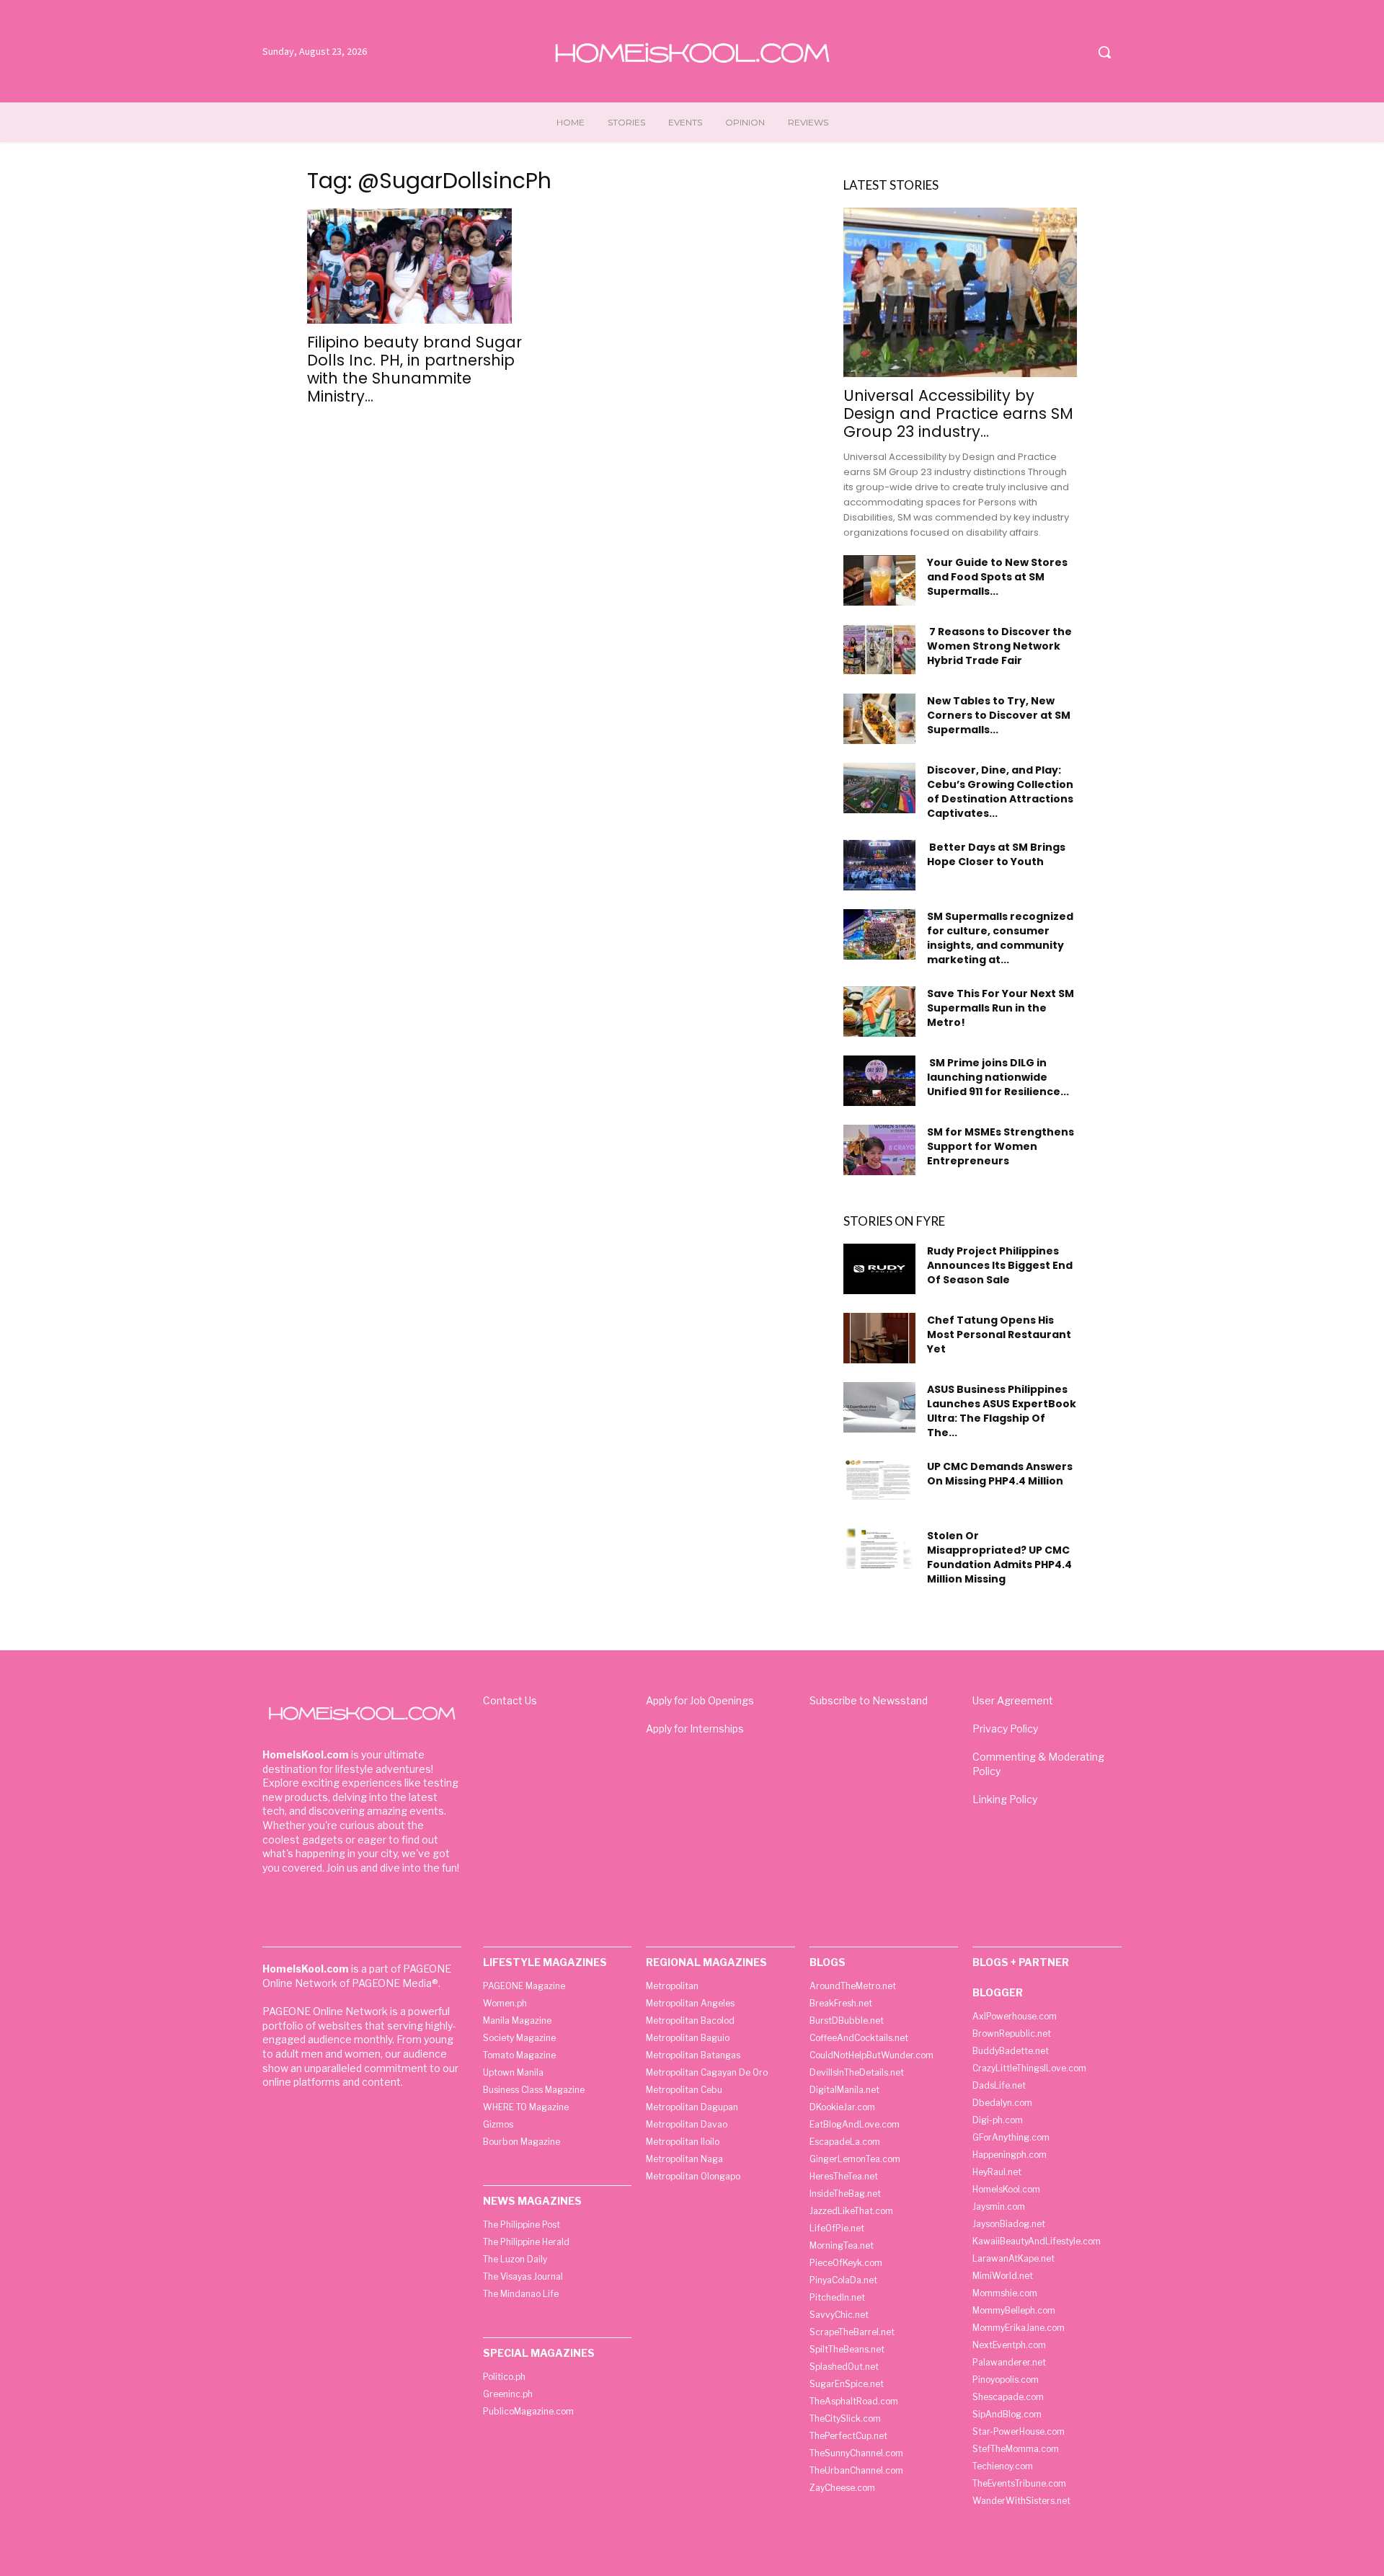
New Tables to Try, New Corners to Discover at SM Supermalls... (999, 715)
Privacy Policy (1005, 1729)
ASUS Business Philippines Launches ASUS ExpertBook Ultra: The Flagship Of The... (1002, 1411)
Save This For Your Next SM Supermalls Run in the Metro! (1001, 1008)
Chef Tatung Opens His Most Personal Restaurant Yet (999, 1335)
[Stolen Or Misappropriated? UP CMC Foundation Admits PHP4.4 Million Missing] (879, 1549)
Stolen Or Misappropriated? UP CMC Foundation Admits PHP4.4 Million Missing (999, 1557)
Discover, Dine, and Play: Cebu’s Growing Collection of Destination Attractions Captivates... (1000, 792)
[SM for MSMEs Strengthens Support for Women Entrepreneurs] (879, 1150)
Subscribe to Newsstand (869, 1700)
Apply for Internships (695, 1729)
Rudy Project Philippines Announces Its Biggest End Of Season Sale (1000, 1265)
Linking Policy (1005, 1799)
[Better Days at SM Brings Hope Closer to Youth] (879, 865)
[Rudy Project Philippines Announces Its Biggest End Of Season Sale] (879, 1269)
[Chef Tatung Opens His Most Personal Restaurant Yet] (879, 1338)
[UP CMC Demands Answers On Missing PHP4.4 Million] (879, 1479)
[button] (1104, 52)
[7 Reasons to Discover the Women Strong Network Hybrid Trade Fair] (879, 650)
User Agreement (1013, 1700)
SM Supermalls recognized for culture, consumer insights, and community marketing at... (1000, 938)
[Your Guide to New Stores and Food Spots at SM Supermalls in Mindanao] (879, 580)
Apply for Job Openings (700, 1700)
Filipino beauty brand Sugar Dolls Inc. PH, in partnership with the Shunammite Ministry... (414, 369)
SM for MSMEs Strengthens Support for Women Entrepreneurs (1001, 1146)
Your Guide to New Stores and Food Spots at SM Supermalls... (997, 577)
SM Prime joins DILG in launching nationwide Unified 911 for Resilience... (998, 1077)
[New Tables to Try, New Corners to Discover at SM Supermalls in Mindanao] (879, 719)
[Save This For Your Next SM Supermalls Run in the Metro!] (879, 1012)
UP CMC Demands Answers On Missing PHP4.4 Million (1000, 1474)
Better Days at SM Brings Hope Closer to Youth (996, 854)
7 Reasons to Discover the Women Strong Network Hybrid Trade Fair (999, 646)
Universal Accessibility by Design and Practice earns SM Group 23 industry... (958, 413)
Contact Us (510, 1700)
